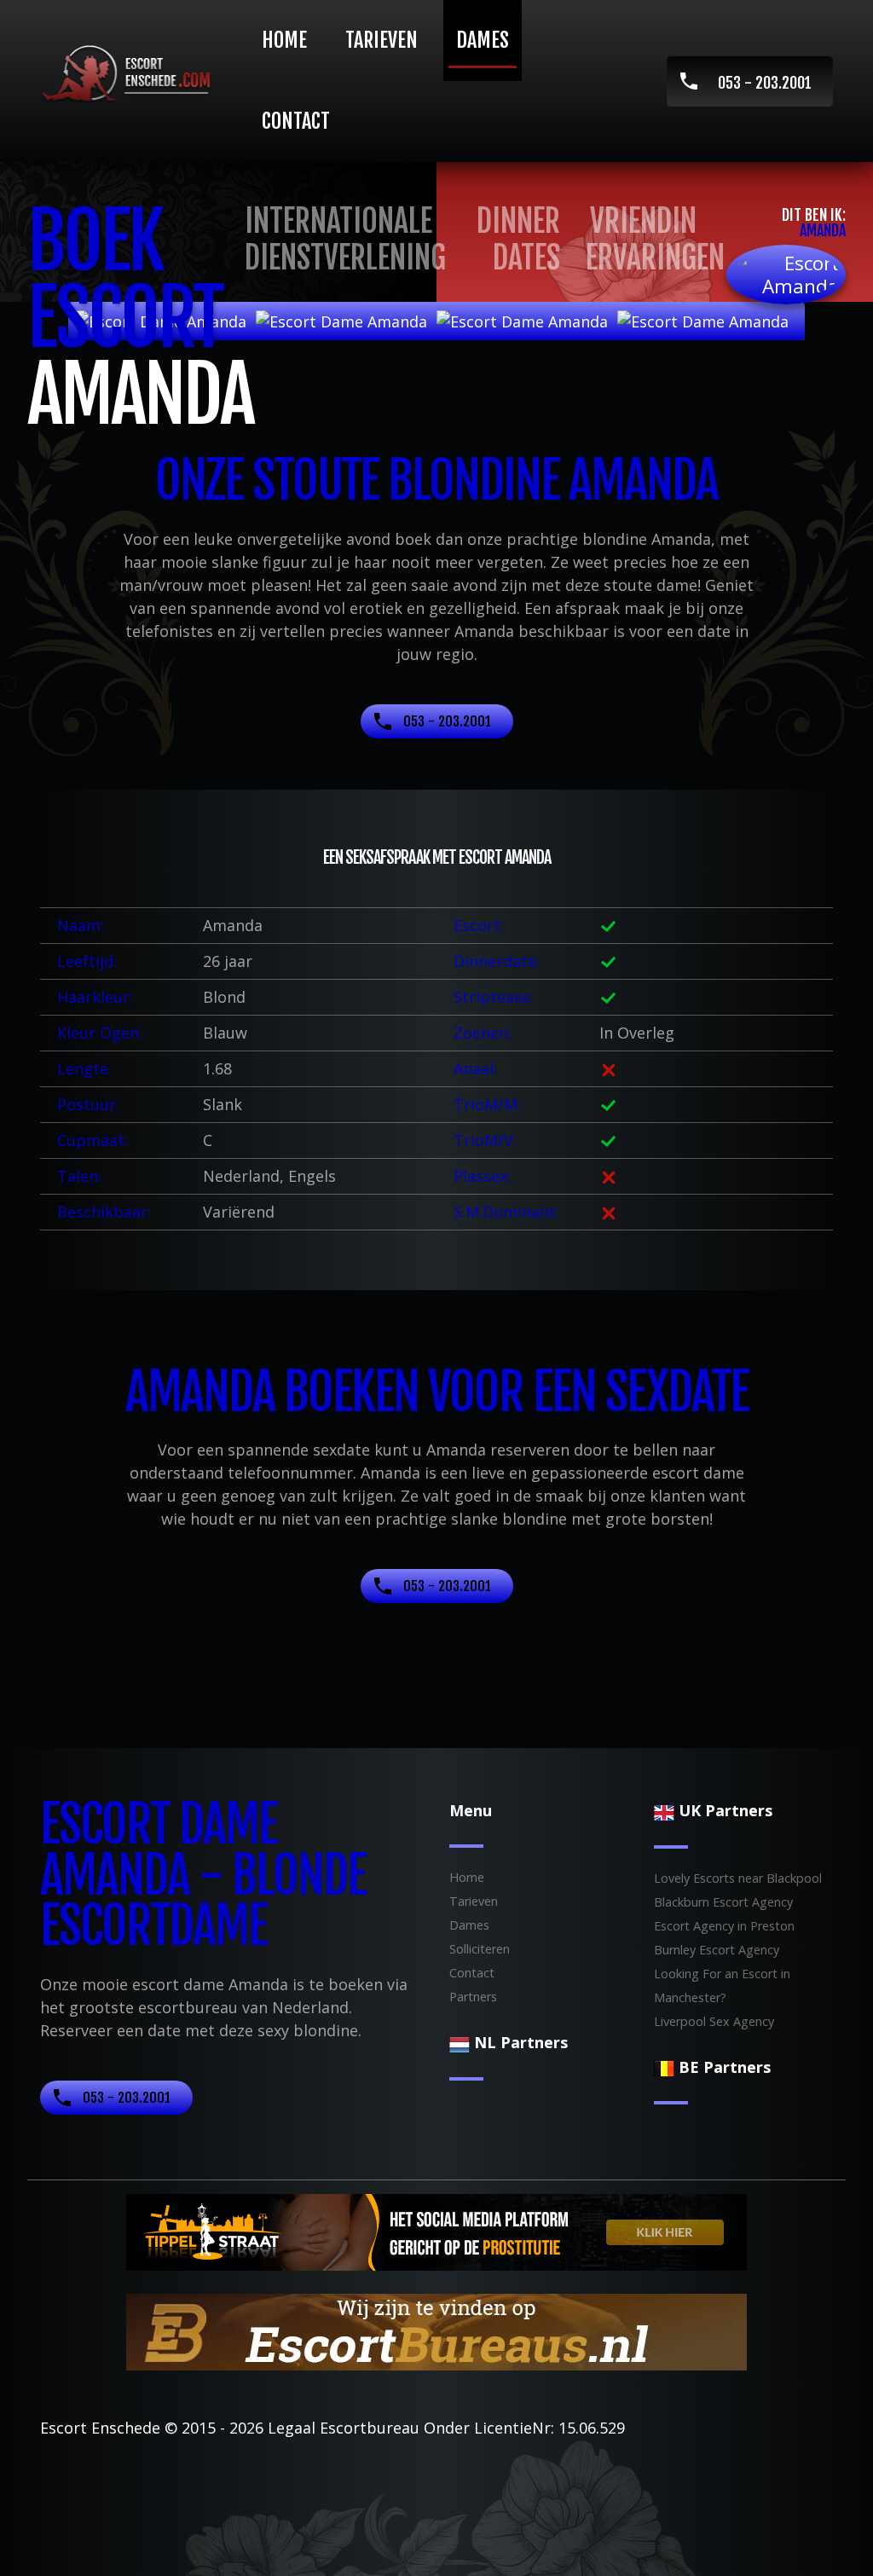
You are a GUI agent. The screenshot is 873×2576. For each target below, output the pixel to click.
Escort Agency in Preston (724, 1926)
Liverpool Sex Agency (714, 2021)
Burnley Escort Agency (717, 1950)
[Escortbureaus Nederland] (436, 2330)
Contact (296, 121)
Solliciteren (480, 1949)
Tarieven (382, 40)
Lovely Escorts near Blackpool (738, 1878)
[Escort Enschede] (130, 74)
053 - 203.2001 (765, 83)
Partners (473, 1997)
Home (284, 40)
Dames (483, 40)
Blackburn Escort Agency (723, 1902)
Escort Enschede (100, 2428)
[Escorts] (436, 2231)
